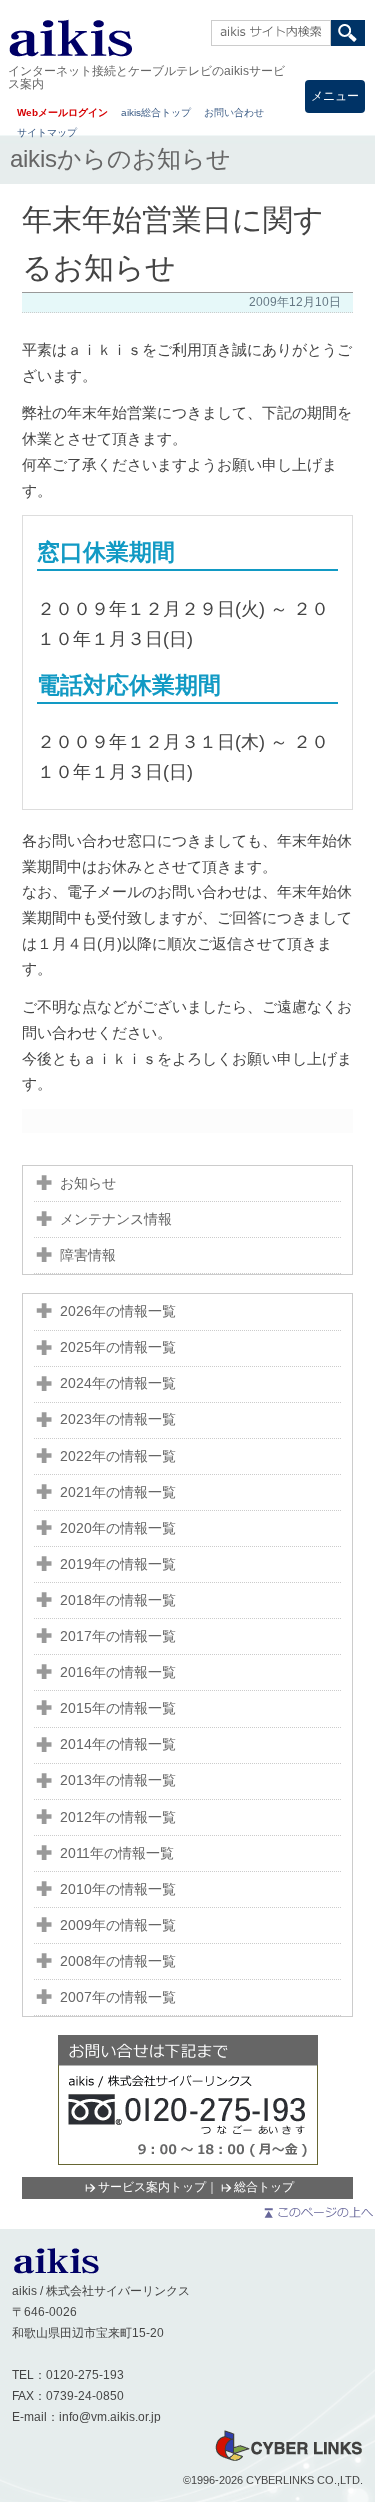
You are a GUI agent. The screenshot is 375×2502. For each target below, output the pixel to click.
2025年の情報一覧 (118, 1347)
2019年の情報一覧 (118, 1564)
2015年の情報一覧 (118, 1708)
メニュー (335, 96)
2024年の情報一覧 (118, 1383)
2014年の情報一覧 (118, 1744)
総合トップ (264, 2187)
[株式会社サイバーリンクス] (288, 2460)
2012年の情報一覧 (118, 1817)
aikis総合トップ (156, 112)
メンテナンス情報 (116, 1219)
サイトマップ (47, 132)
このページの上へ (317, 2212)
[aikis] (56, 2270)
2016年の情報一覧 (118, 1672)
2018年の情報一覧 (118, 1600)
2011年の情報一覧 (117, 1853)
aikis (70, 37)
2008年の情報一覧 (118, 1961)
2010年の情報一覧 (118, 1889)
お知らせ (88, 1183)
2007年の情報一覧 (118, 1997)
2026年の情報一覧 (118, 1311)
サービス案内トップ (152, 2187)
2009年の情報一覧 (118, 1925)
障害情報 (88, 1255)
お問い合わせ (234, 112)
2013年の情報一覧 (118, 1780)
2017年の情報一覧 (118, 1636)
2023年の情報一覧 (118, 1419)
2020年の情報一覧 (118, 1528)
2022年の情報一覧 (118, 1456)
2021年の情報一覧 (118, 1492)
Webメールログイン (62, 112)
